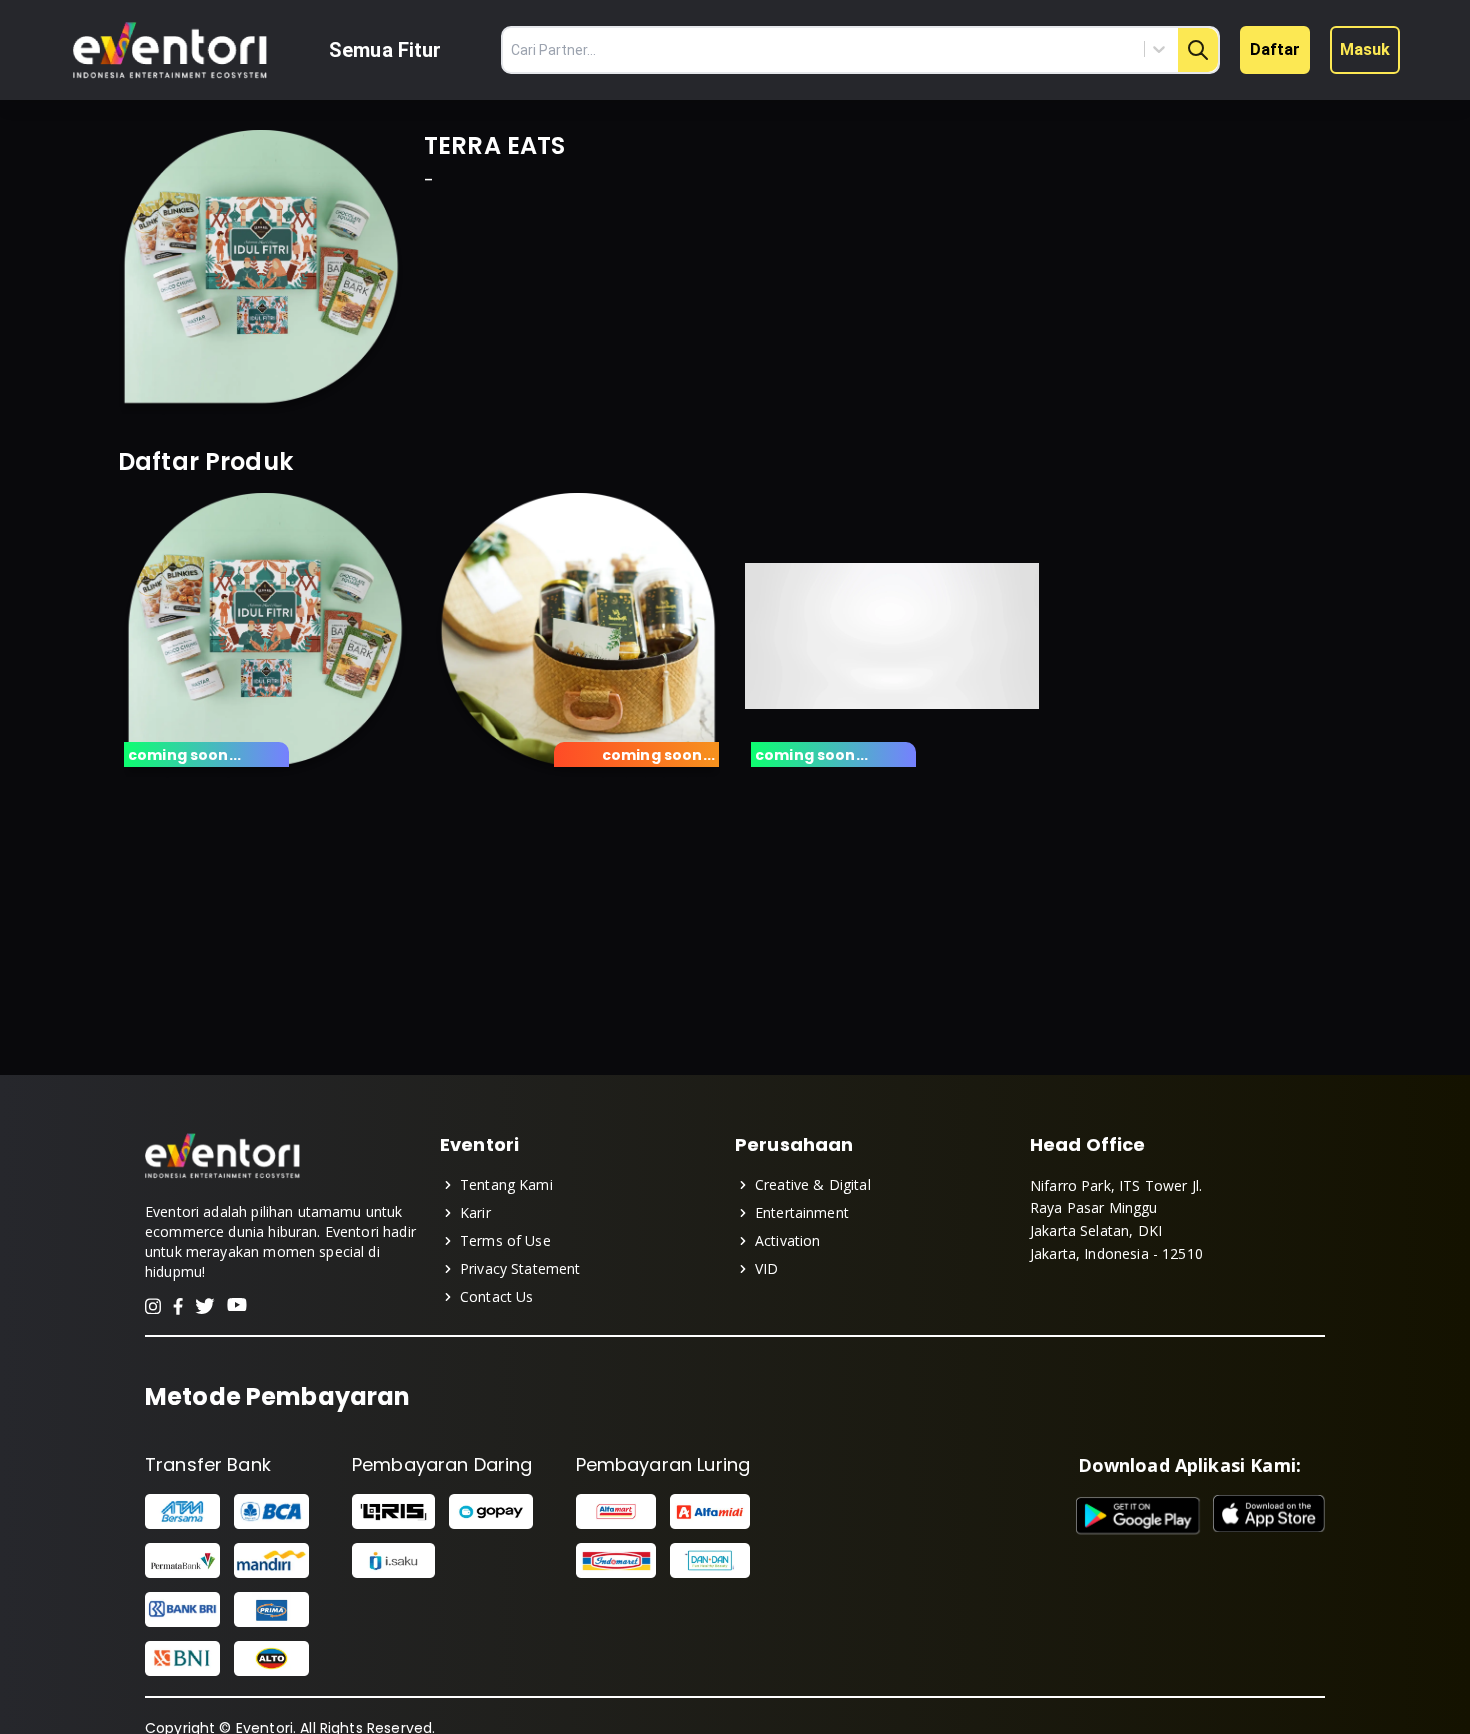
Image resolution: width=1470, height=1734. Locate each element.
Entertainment (802, 1212)
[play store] (1138, 1516)
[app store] (1269, 1516)
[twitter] (205, 1306)
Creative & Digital (813, 1184)
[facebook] (178, 1306)
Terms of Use (505, 1240)
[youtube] (237, 1306)
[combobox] (1068, 49)
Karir (475, 1212)
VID (766, 1268)
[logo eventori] (170, 50)
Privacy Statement (520, 1268)
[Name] (1198, 50)
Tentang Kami (506, 1184)
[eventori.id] (222, 1176)
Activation (788, 1240)
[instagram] (153, 1306)
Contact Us (497, 1296)
